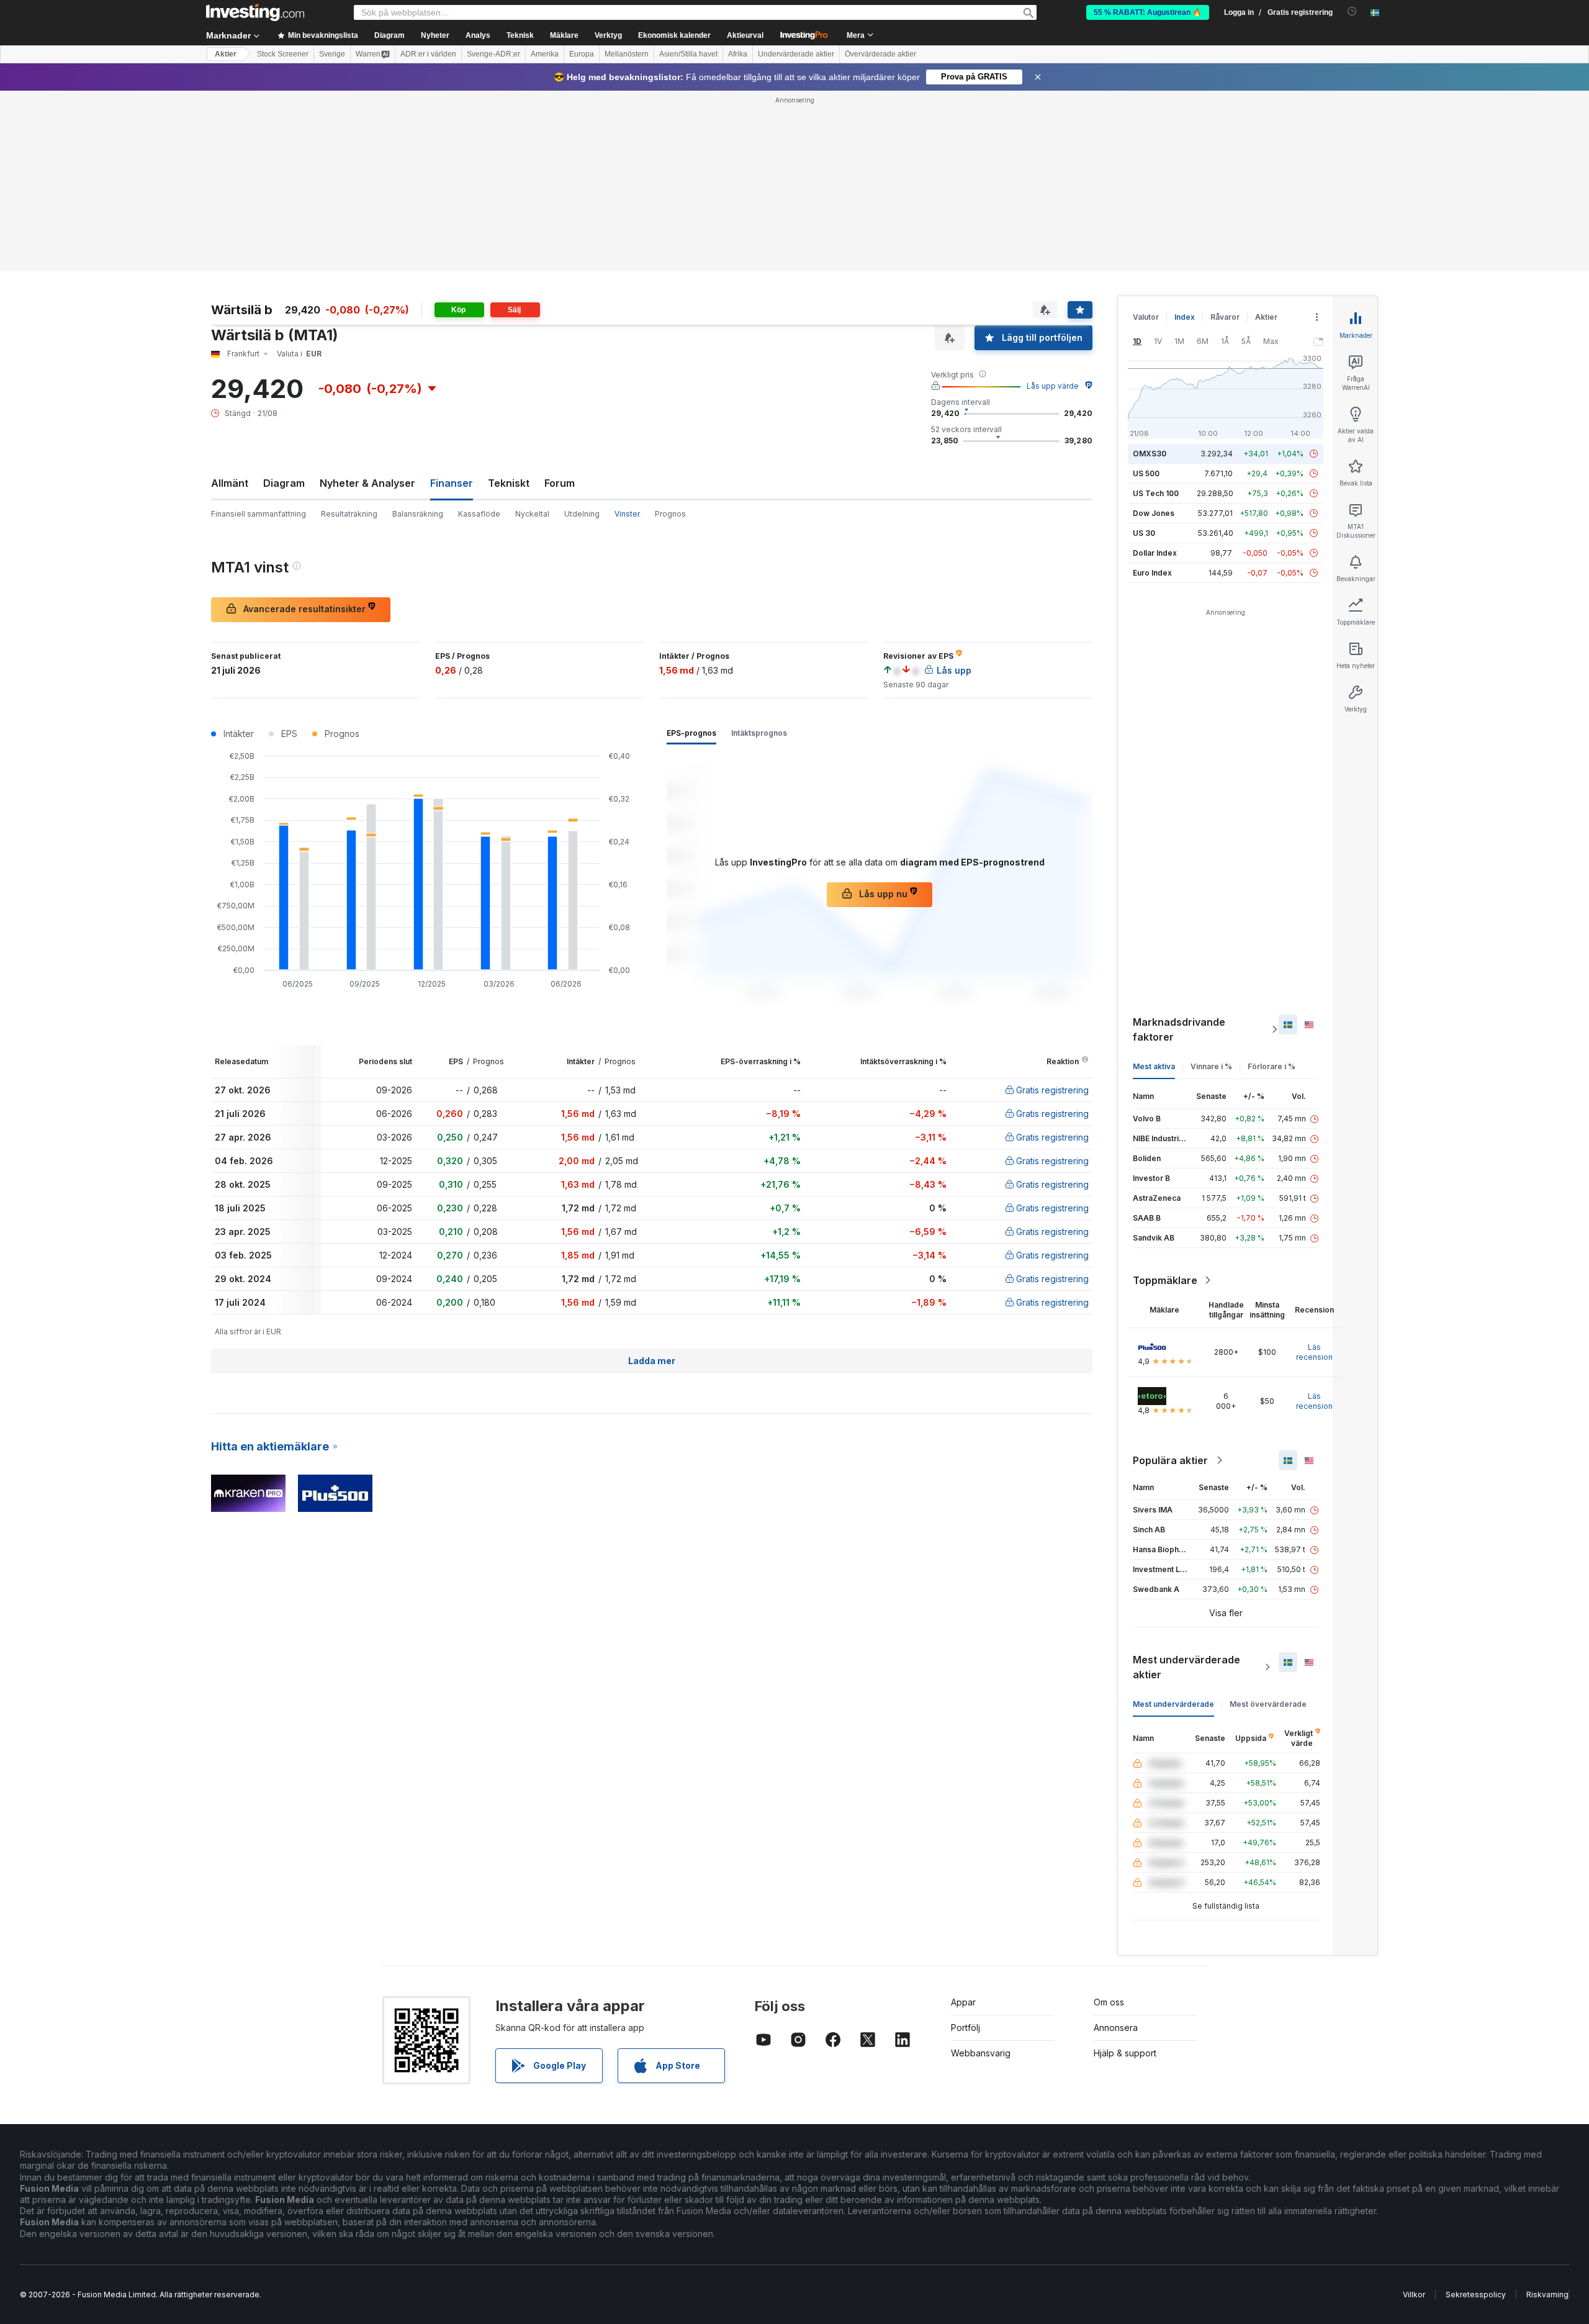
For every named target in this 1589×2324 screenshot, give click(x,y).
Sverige (332, 54)
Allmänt (230, 483)
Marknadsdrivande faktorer (1179, 1029)
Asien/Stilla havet (688, 54)
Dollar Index (1155, 553)
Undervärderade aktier (796, 54)
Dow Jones (1154, 513)
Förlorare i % (1272, 1066)
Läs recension (1314, 1352)
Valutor (1146, 317)
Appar (963, 2002)
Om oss (1109, 2002)
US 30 (1144, 533)
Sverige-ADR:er (493, 54)
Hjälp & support (1125, 2053)
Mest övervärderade (1268, 1704)
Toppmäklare (1165, 1280)
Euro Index (1152, 573)
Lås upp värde (1053, 386)
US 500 (1146, 473)
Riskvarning (1547, 2295)
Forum (560, 483)
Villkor (1414, 2295)
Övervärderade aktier (880, 54)
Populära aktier (1170, 1460)
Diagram (284, 483)
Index (1185, 317)
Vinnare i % (1211, 1066)
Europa (582, 54)
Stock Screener (283, 54)
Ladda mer (652, 1361)
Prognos (670, 514)
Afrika (738, 54)
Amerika (545, 54)
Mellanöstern (627, 54)
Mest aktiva (1154, 1066)
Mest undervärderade (1173, 1704)
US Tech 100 (1156, 493)
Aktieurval (745, 35)
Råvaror (1225, 317)
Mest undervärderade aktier (1186, 1667)
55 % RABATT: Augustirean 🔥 (1148, 12)
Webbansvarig (981, 2053)
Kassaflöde (479, 514)
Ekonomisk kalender (674, 35)
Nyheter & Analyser (367, 483)
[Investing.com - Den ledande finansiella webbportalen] (255, 12)
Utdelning (582, 514)
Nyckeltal (532, 514)
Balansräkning (418, 514)
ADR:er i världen (428, 54)
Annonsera (1116, 2028)
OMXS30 (1150, 454)
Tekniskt (509, 483)
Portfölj (966, 2028)
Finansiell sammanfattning (259, 514)
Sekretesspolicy (1476, 2295)
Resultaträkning (349, 514)
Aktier (226, 54)
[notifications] (1352, 11)
